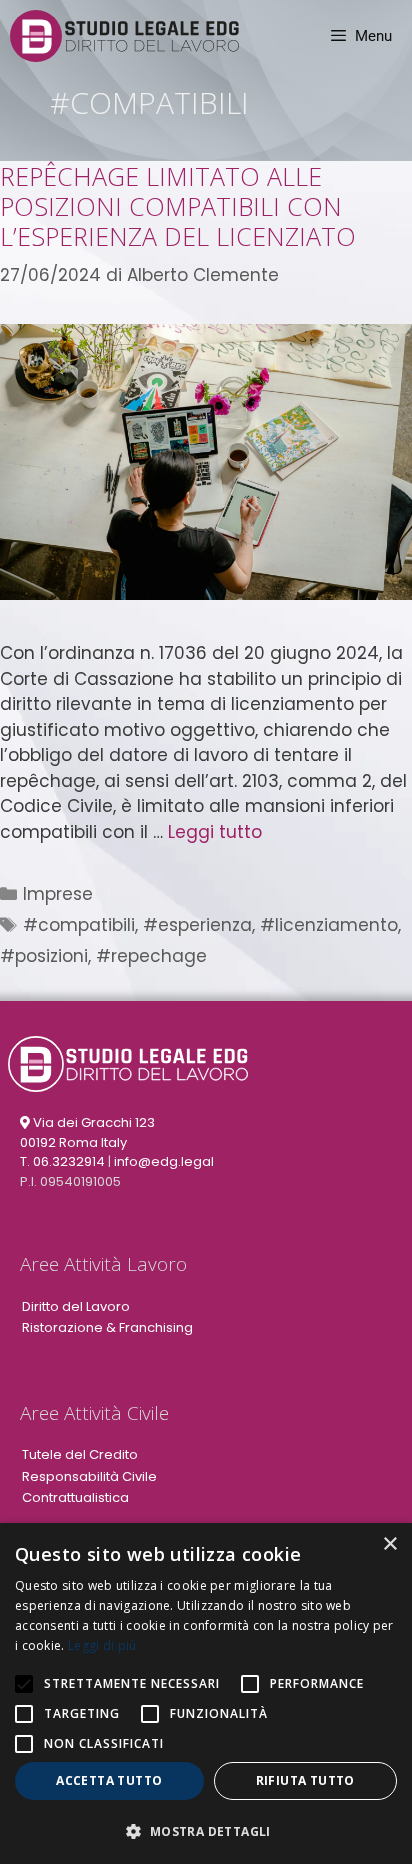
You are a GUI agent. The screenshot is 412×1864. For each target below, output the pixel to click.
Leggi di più (102, 1645)
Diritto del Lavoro (76, 1306)
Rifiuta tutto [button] (305, 1780)
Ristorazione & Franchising (107, 1327)
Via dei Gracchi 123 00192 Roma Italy (87, 1132)
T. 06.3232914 (62, 1161)
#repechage (151, 956)
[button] (206, 1831)
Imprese (58, 894)
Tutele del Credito (80, 1454)
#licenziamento (329, 925)
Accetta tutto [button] (109, 1780)
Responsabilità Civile (89, 1476)
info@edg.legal (164, 1161)
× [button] (389, 1544)
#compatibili (79, 925)
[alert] (206, 1693)
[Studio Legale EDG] (124, 36)
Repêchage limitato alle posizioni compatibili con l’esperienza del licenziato (178, 206)
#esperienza (197, 925)
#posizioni (44, 956)
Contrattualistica (75, 1497)
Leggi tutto (215, 832)
